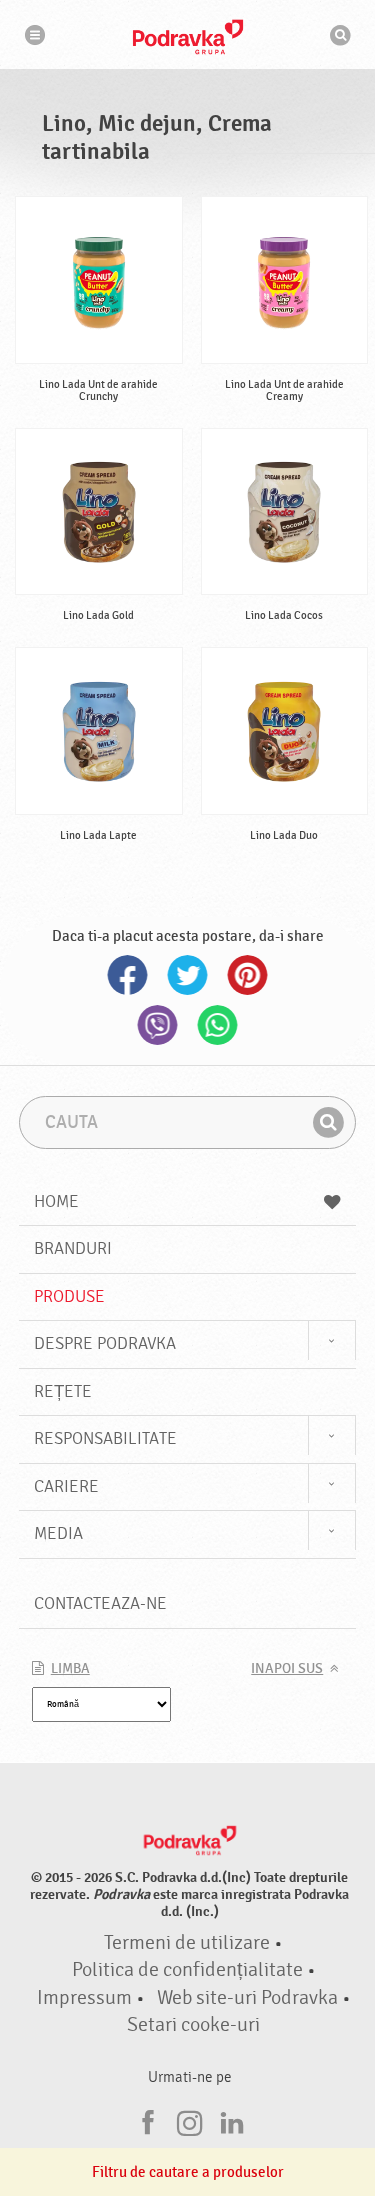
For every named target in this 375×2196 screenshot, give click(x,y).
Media (58, 1533)
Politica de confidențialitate (187, 1970)
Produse (69, 1296)
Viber (158, 1025)
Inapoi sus (287, 1669)
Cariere (66, 1486)
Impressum (84, 1998)
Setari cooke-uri (193, 2025)
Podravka (188, 37)
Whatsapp (218, 1025)
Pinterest (248, 975)
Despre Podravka (105, 1343)
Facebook (128, 975)
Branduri (73, 1248)
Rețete (63, 1391)
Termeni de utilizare (187, 1943)
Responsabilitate (105, 1438)
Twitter (188, 975)
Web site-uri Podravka (247, 1998)
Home (56, 1201)
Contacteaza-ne (100, 1603)
